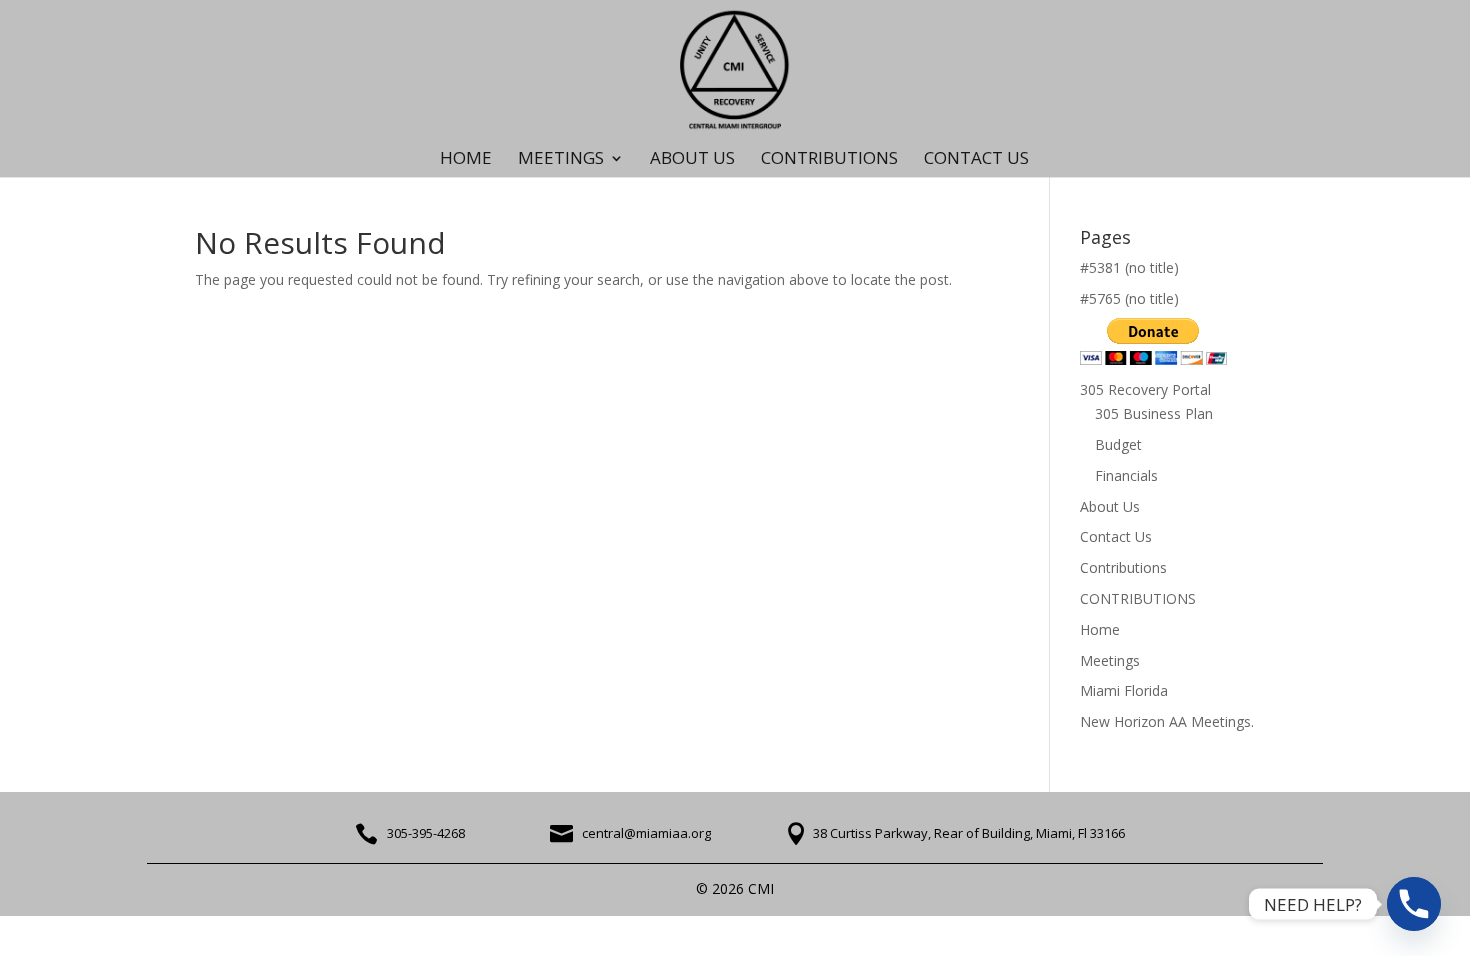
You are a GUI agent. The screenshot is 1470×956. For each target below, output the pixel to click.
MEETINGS (561, 160)
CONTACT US (976, 160)
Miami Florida (1124, 690)
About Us (692, 160)
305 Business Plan (1154, 413)
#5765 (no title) (1129, 298)
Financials (1126, 475)
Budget (1118, 444)
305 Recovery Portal (1145, 389)
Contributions (1123, 567)
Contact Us (1116, 536)
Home (466, 160)
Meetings (1110, 660)
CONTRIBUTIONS (829, 160)
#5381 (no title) (1129, 267)
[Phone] (1414, 904)
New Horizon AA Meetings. (1167, 721)
